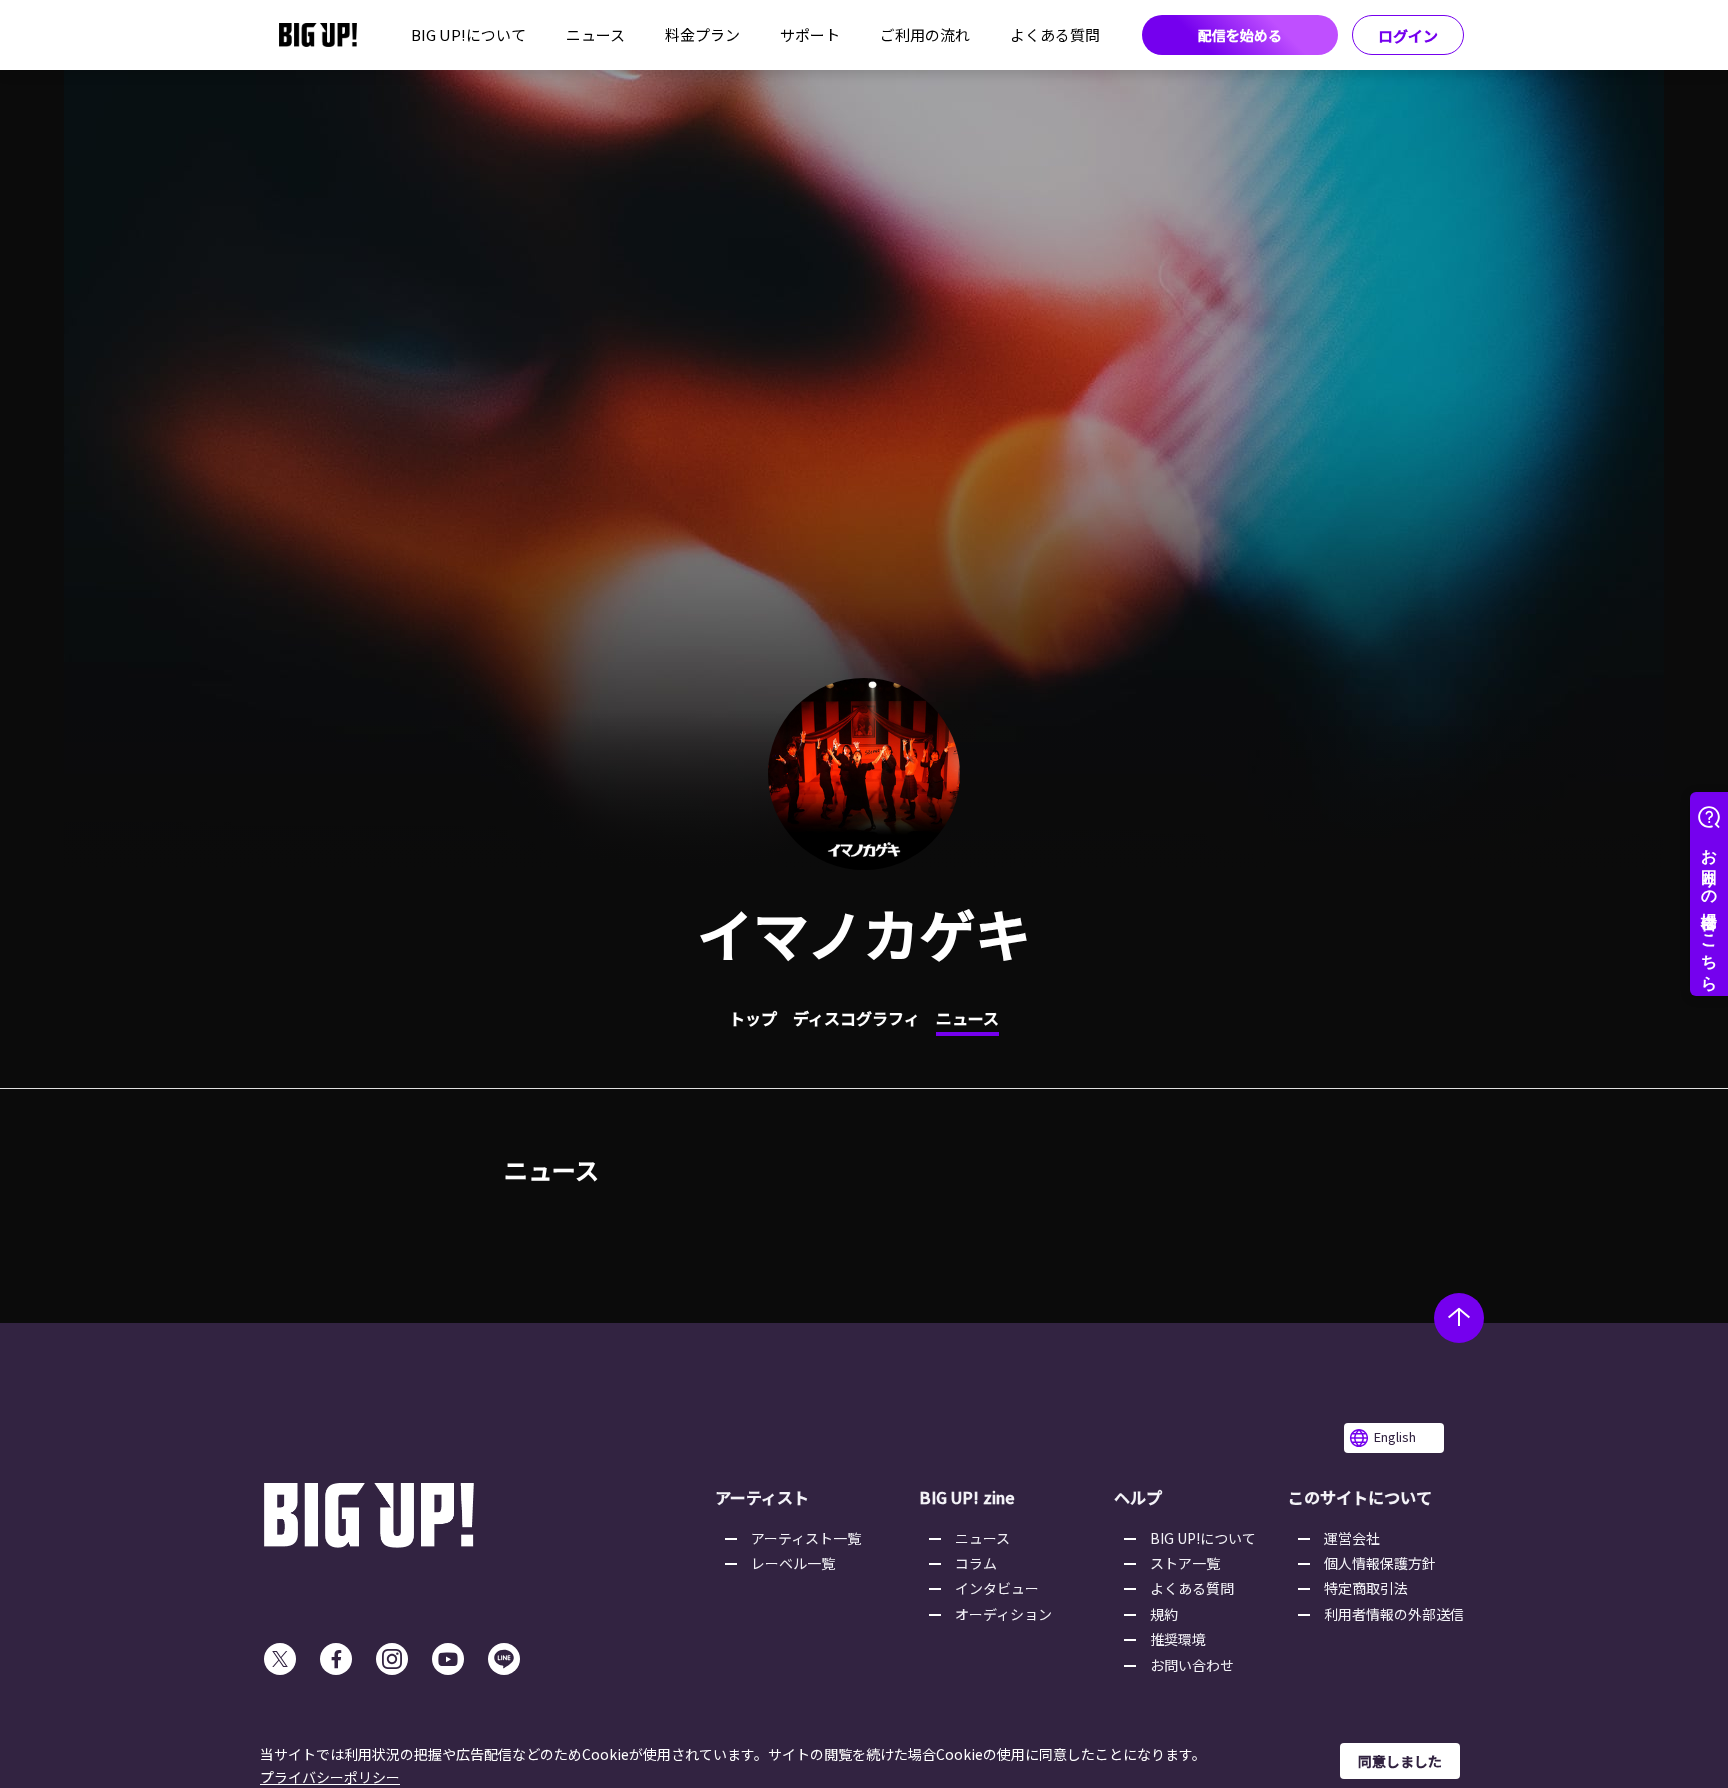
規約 (1164, 1614)
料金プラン (702, 34)
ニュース (595, 34)
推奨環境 (1178, 1639)
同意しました (1400, 1761)
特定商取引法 (1366, 1588)
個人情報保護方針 (1380, 1563)
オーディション (1003, 1614)
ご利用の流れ (925, 34)
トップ (753, 1018)
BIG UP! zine (967, 1497)
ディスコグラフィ (856, 1018)
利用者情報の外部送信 (1394, 1614)
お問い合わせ (1192, 1665)
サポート (810, 34)
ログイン (1408, 35)
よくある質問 (1055, 34)
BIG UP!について (468, 34)
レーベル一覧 (793, 1563)
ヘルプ (1138, 1497)
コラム (976, 1563)
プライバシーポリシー (330, 1777)
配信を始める (1240, 35)
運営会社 (1352, 1538)
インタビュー (997, 1588)
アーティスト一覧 (806, 1538)
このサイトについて (1360, 1497)
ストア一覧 (1185, 1563)
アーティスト (762, 1497)
